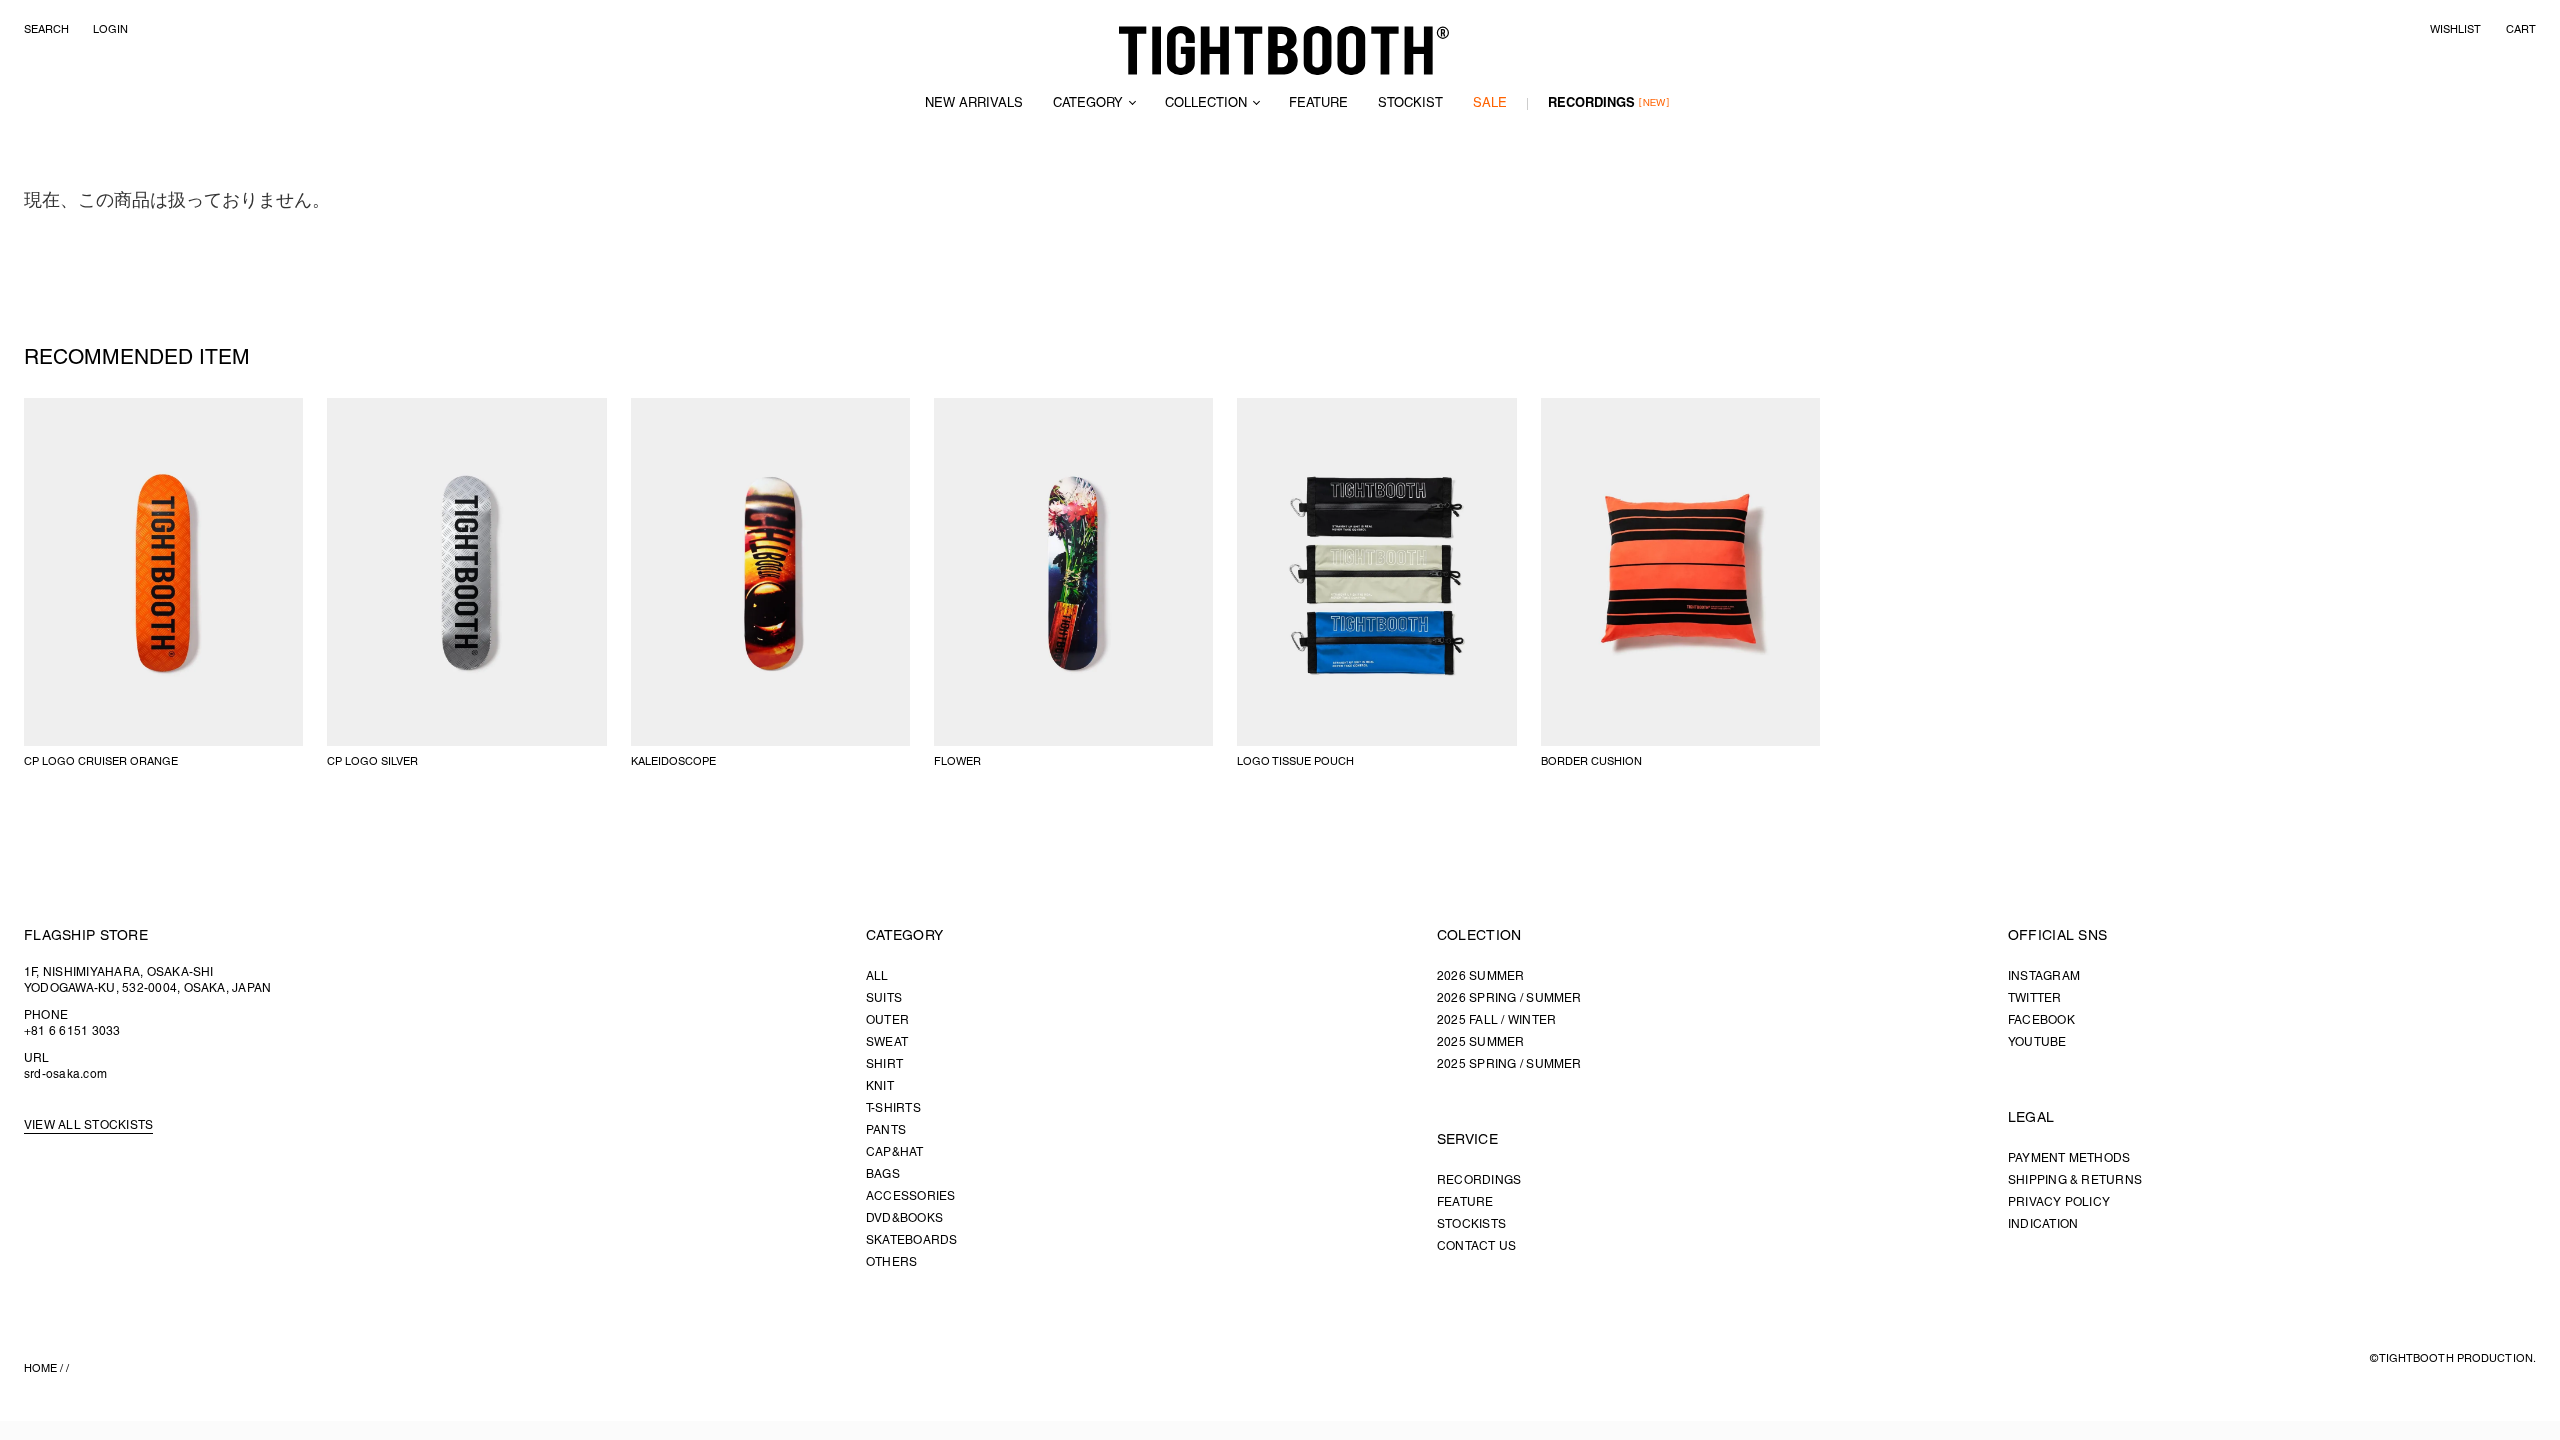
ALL (877, 976)
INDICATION (2043, 1224)
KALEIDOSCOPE (673, 762)
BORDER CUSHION (1591, 762)
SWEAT (887, 1042)
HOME (40, 1369)
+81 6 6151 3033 (72, 1031)
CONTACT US (1476, 1246)
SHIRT (884, 1064)
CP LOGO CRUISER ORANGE (101, 762)
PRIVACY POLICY (2059, 1202)
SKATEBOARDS (912, 1240)
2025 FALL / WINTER (1496, 1020)
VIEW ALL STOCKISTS (88, 1125)
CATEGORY (1088, 104)
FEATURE (1318, 104)
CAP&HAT (895, 1152)
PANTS (886, 1130)
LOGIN (110, 30)
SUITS (884, 998)
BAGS (883, 1174)
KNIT (880, 1086)
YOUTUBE (2037, 1042)
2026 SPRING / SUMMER (1509, 998)
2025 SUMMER (1481, 1042)
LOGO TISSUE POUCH (1295, 762)
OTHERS (891, 1262)
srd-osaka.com (65, 1074)
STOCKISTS (1471, 1224)
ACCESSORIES (911, 1196)
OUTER (887, 1020)
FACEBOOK (2041, 1020)
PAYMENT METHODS (2069, 1158)
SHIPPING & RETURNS (2075, 1180)
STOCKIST (1410, 104)
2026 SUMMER (1481, 976)
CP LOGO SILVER (372, 762)
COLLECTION (1206, 104)
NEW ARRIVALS (974, 104)
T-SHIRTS (893, 1108)
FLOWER (957, 762)
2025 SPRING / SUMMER (1509, 1064)
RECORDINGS (1591, 104)
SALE (1490, 104)
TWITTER (2035, 998)
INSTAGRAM (2044, 976)
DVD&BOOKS (904, 1218)
